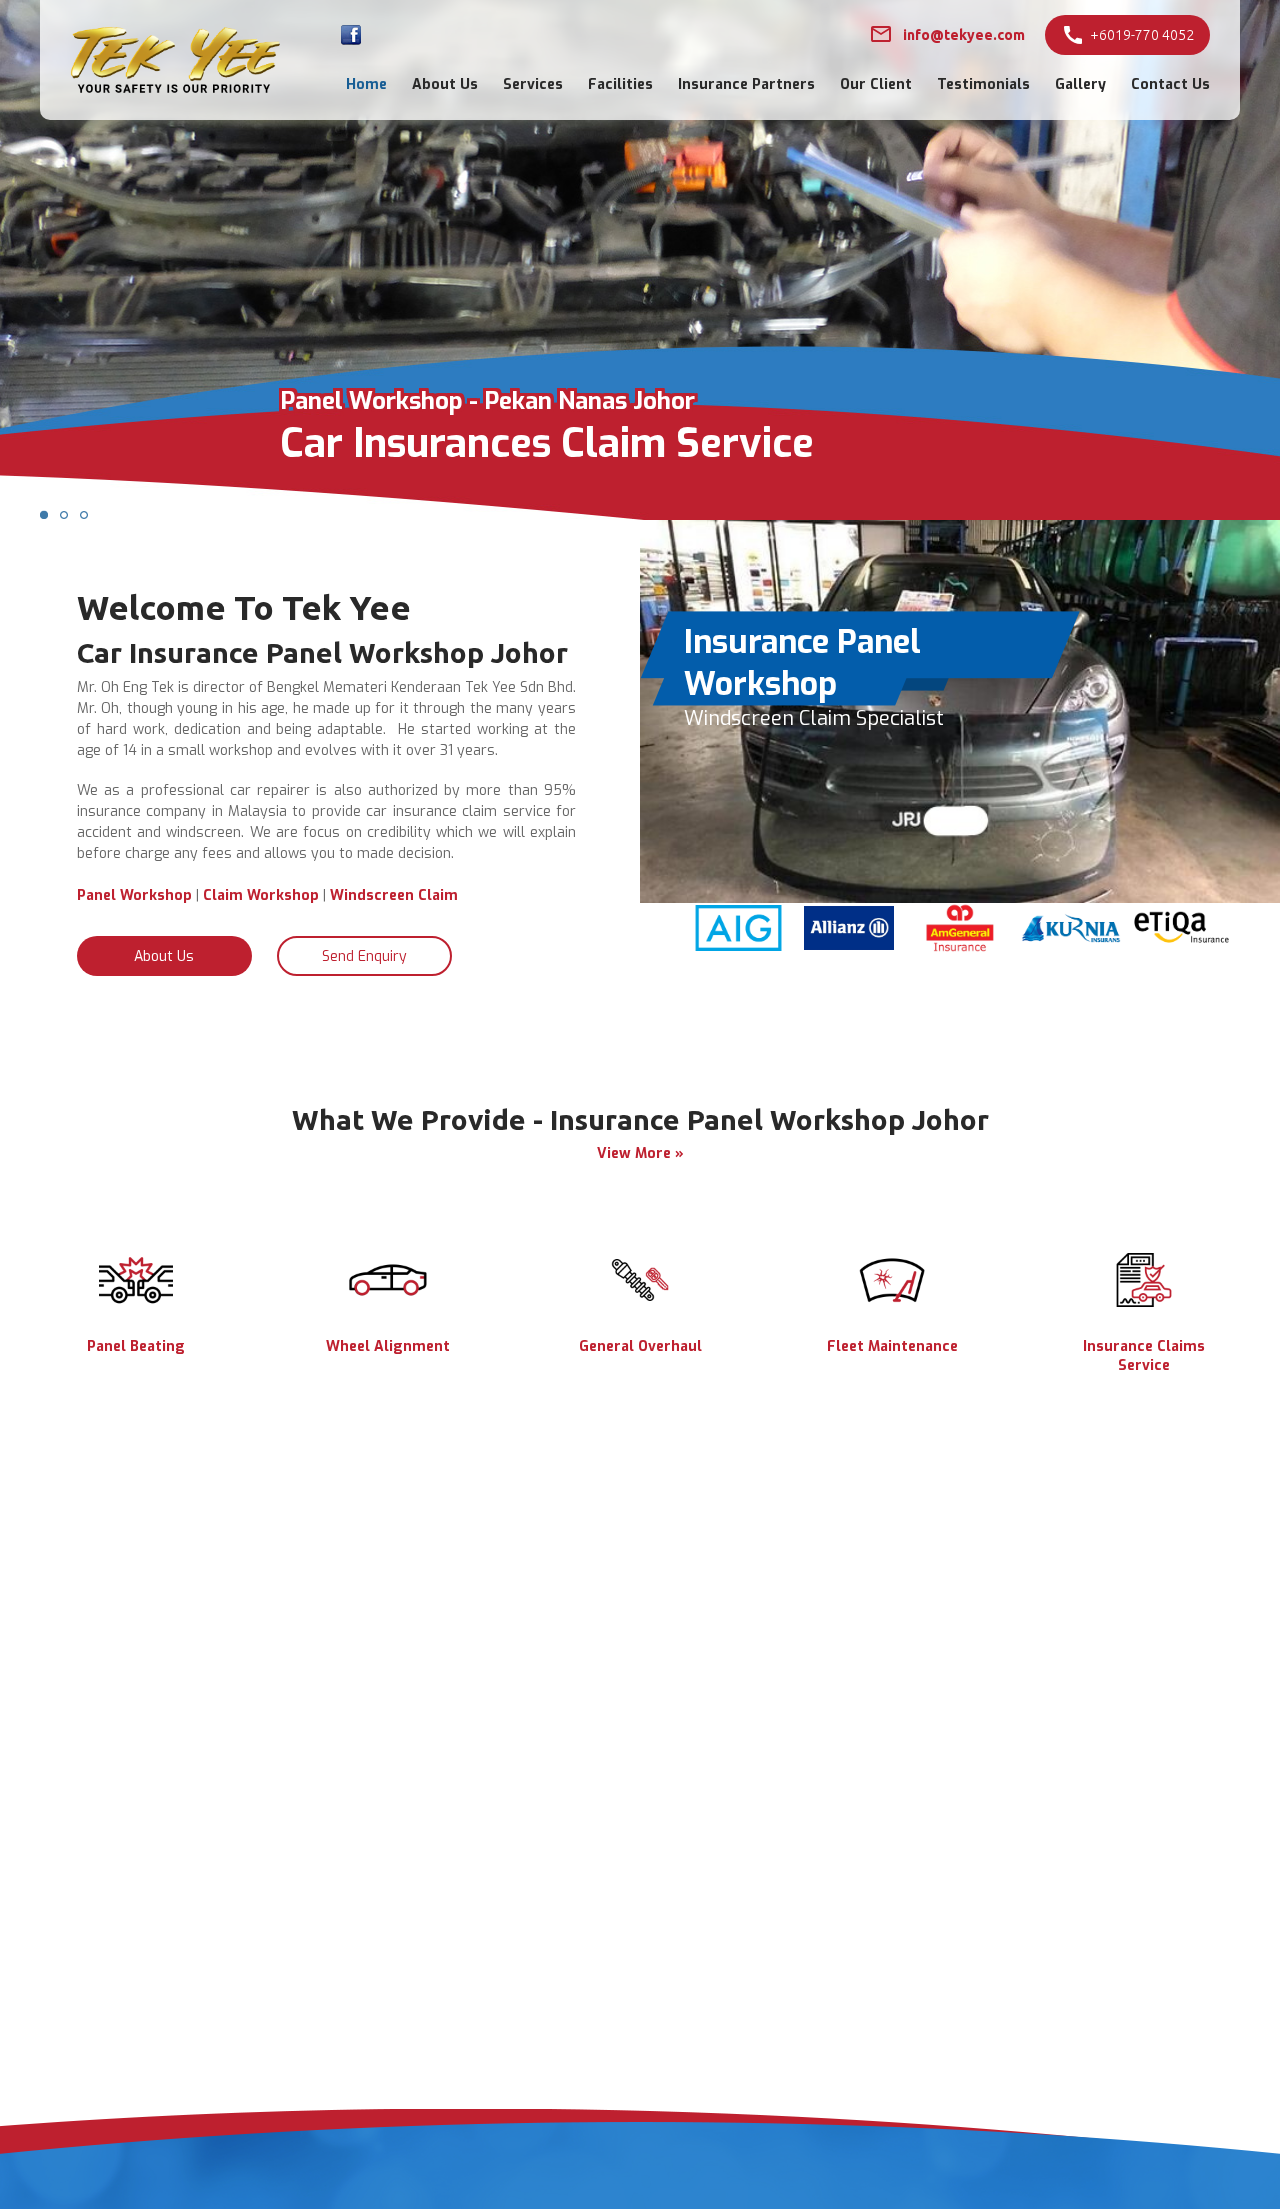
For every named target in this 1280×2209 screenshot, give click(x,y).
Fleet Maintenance (892, 1346)
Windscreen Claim (394, 895)
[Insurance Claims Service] (1144, 1302)
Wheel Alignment (388, 1346)
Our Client (876, 84)
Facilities (620, 84)
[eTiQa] (1181, 948)
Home (366, 84)
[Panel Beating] (136, 1302)
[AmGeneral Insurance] (960, 948)
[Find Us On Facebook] (351, 35)
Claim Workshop (261, 895)
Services (533, 84)
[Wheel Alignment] (388, 1302)
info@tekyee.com (964, 35)
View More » (640, 1153)
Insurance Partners (746, 84)
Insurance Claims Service (1144, 1356)
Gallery (1080, 84)
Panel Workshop (134, 895)
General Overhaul (640, 1346)
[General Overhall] (640, 1302)
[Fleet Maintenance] (892, 1302)
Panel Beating (136, 1346)
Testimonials (983, 84)
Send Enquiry (364, 956)
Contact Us (1170, 84)
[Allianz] (849, 945)
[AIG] (739, 946)
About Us (445, 84)
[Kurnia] (1071, 948)
